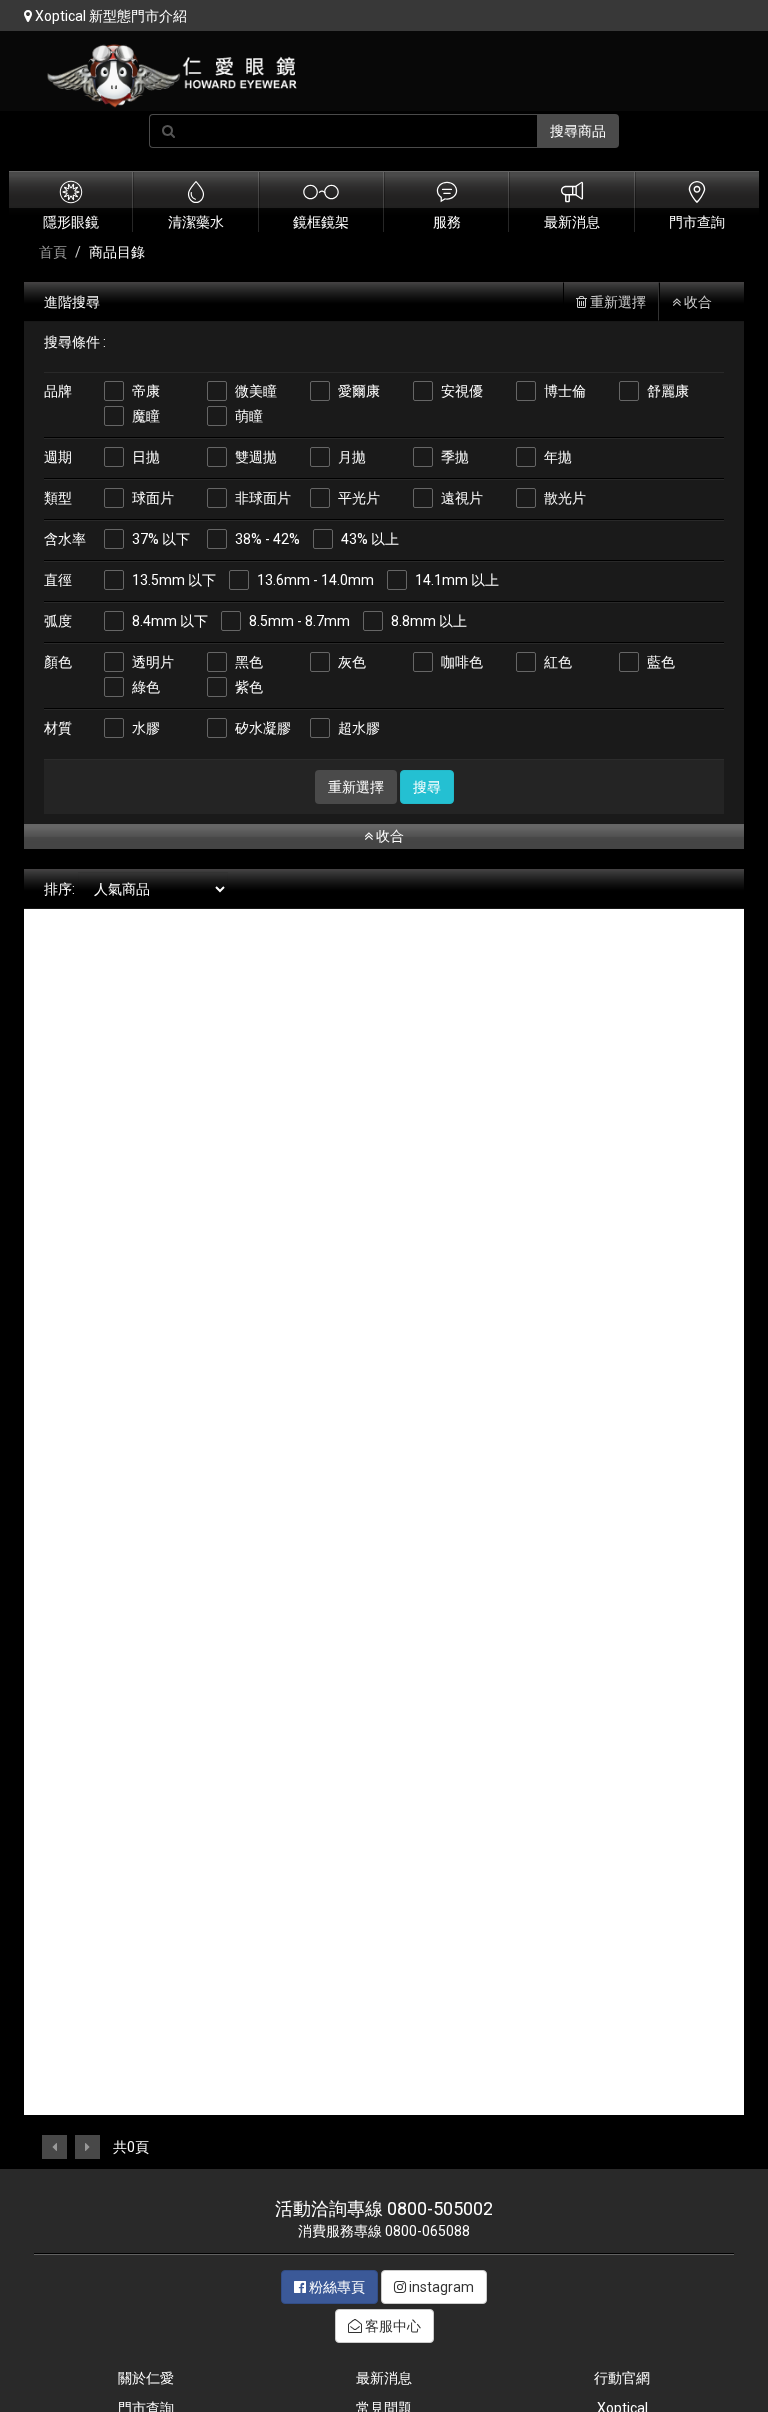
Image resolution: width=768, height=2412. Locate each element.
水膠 (146, 728)
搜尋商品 (578, 131)
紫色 (249, 687)
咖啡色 (462, 662)
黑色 (249, 662)
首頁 (53, 252)
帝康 (146, 391)
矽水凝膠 (263, 728)
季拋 (455, 457)
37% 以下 (161, 539)
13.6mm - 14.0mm (315, 580)
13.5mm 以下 (174, 580)
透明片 (153, 662)
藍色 (661, 662)
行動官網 (622, 2378)
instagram (440, 2287)
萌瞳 (249, 416)
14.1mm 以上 (457, 580)
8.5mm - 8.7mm (299, 621)
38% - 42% (267, 539)
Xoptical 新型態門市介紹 (109, 16)
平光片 (359, 498)
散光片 (565, 498)
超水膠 (359, 728)
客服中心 (391, 2326)
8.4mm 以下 (170, 621)
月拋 (352, 457)
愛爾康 (359, 391)
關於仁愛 (146, 2378)
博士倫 (565, 391)
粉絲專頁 (335, 2287)
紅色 (558, 662)
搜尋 (427, 787)
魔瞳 (146, 416)
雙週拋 (256, 457)
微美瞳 (256, 391)
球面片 (153, 498)
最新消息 (384, 2378)
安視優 (462, 391)
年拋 (558, 457)
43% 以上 (370, 539)
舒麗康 (668, 391)
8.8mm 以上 (429, 621)
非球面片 (263, 498)
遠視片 (462, 498)
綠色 (146, 687)
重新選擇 (616, 302)
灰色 (352, 662)
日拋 (146, 457)
